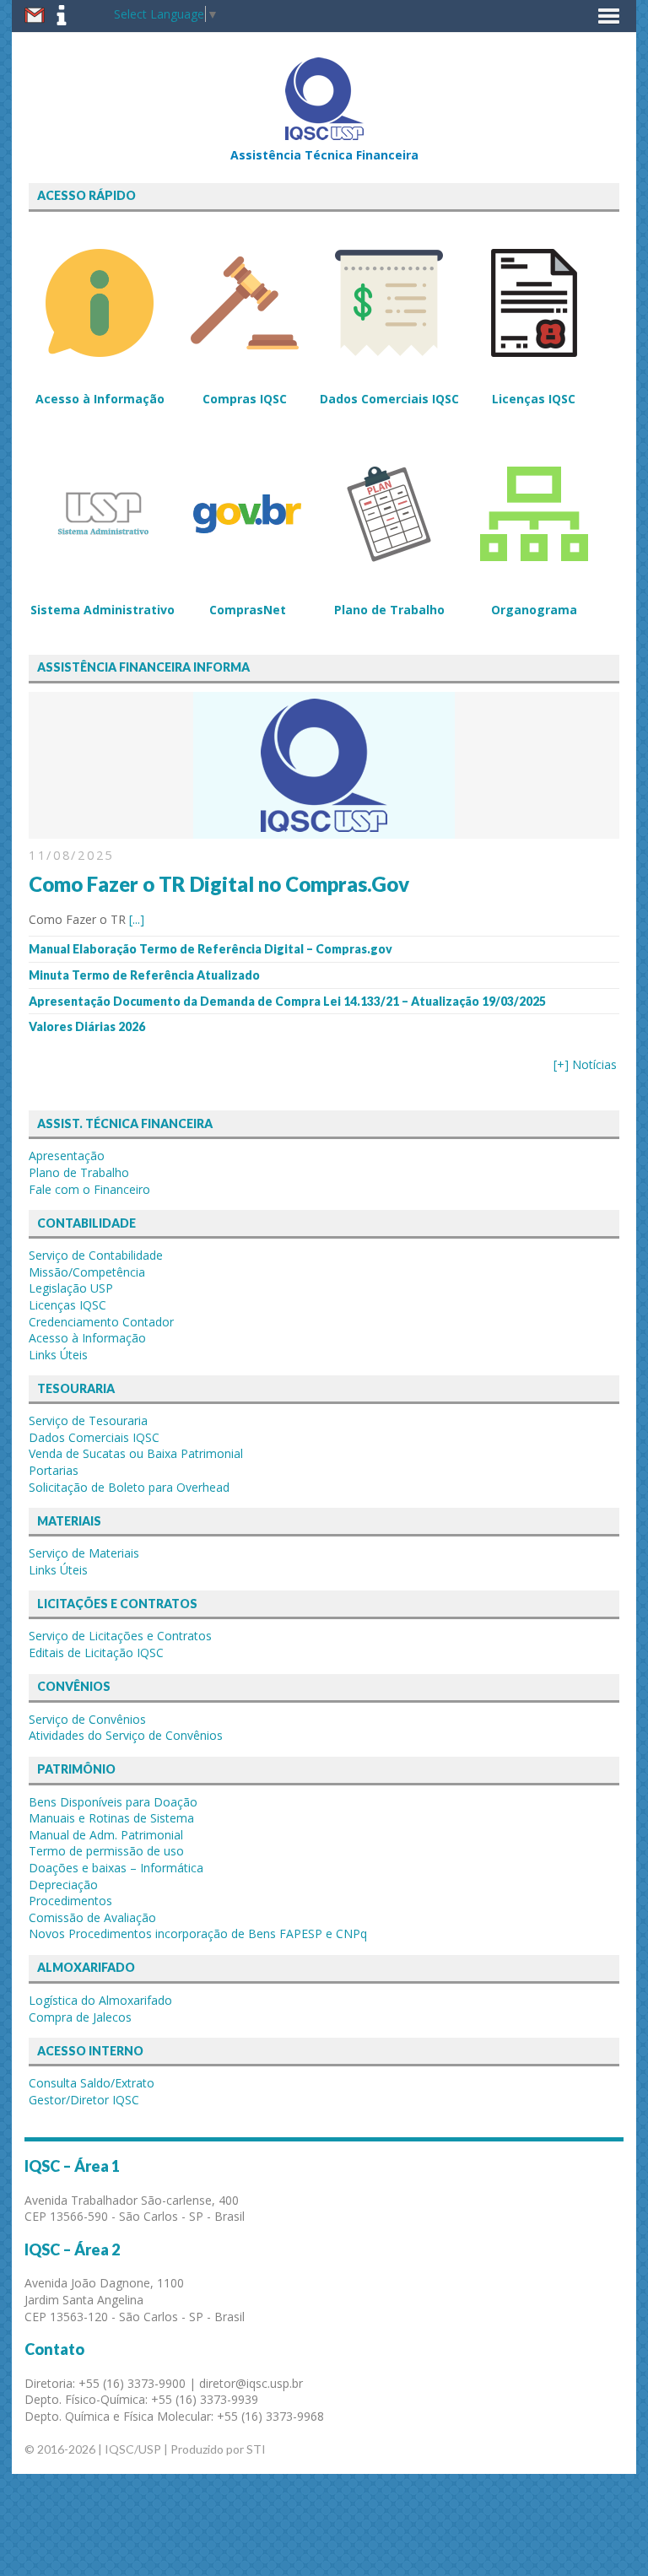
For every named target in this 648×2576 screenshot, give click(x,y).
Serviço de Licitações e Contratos (120, 1636)
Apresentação (67, 1156)
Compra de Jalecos (80, 2017)
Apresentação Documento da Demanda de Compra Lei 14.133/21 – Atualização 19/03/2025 (287, 1001)
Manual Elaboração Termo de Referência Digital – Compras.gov (211, 949)
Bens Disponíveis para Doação (113, 1802)
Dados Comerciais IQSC (94, 1437)
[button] (609, 16)
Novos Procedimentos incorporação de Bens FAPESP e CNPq (198, 1933)
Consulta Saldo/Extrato (92, 2083)
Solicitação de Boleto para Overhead (129, 1487)
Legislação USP (71, 1288)
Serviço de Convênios (87, 1719)
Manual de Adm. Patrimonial (106, 1835)
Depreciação (63, 1885)
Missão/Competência (87, 1272)
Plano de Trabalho (79, 1172)
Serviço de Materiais (84, 1553)
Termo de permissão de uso (106, 1851)
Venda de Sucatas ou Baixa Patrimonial (136, 1453)
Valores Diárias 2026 (87, 1026)
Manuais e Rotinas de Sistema (111, 1818)
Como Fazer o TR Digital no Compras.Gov (219, 884)
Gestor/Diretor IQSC (84, 2100)
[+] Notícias (585, 1064)
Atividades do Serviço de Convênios (126, 1735)
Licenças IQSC (67, 1305)
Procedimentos (70, 1901)
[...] (137, 919)
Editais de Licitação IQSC (96, 1653)
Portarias (54, 1470)
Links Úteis (58, 1355)
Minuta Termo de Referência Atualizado (144, 975)
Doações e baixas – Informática (116, 1868)
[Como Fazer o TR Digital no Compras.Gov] (324, 830)
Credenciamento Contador (101, 1322)
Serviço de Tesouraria (88, 1420)
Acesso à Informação (87, 1338)
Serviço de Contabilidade (96, 1255)
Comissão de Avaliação (92, 1917)
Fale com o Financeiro (89, 1189)
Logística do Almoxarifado (100, 2000)
